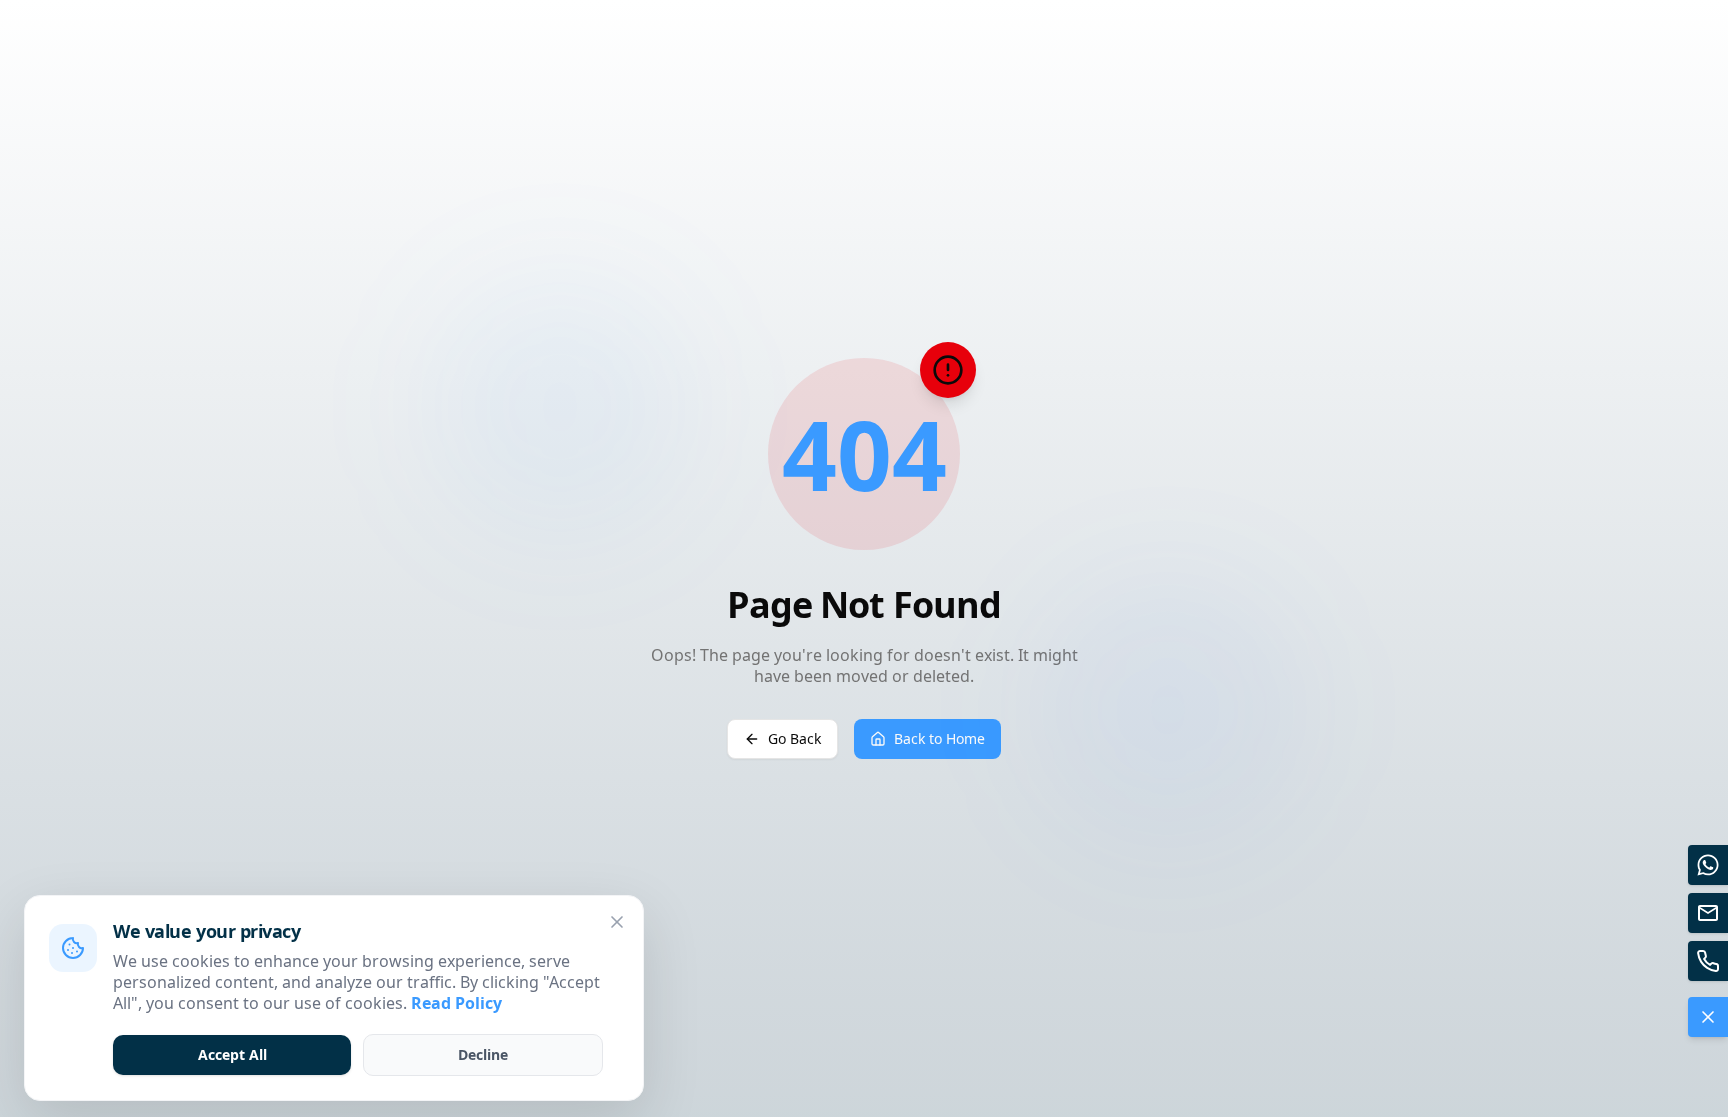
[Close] (617, 922)
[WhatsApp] (1708, 865)
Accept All (232, 1054)
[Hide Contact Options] (1708, 1017)
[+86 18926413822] (1708, 961)
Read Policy (456, 1003)
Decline (483, 1054)
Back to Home (939, 738)
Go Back (794, 738)
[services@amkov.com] (1708, 913)
